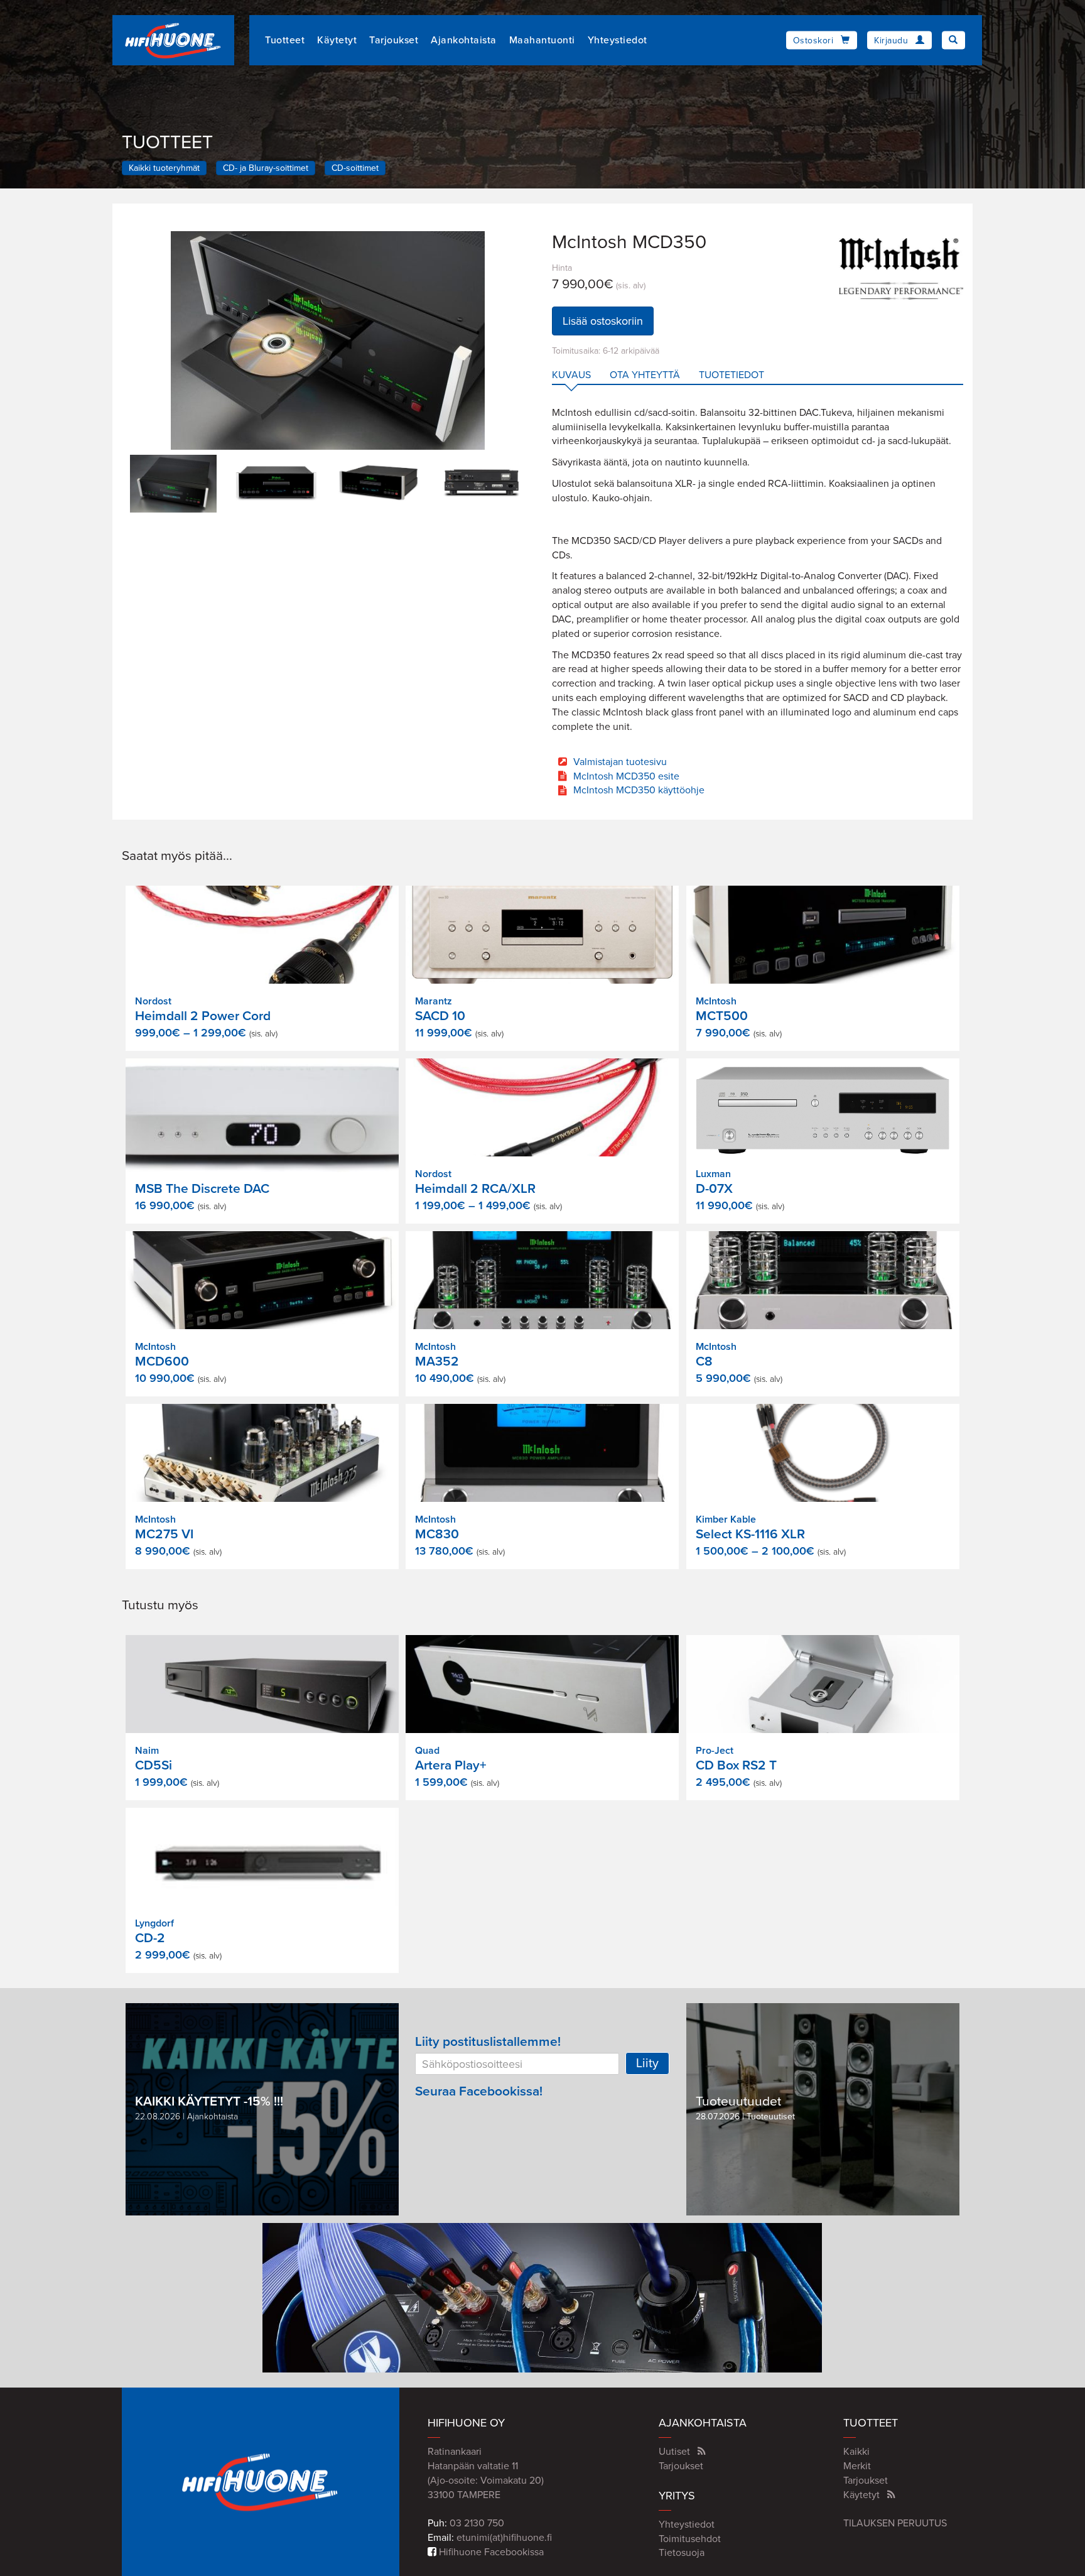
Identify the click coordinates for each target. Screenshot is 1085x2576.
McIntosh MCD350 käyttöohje (639, 790)
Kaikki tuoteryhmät (164, 168)
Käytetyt (337, 40)
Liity (647, 2063)
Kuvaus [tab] (571, 375)
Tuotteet (285, 40)
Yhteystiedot (618, 40)
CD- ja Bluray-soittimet (266, 168)
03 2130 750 (477, 2523)
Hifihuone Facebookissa (490, 2552)
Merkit (857, 2466)
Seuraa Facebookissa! (479, 2091)
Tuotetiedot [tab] (731, 375)
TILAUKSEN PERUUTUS (895, 2523)
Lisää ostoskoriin (603, 321)
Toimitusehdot (690, 2539)
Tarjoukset (394, 40)
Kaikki (856, 2452)
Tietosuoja (682, 2553)
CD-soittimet (355, 168)
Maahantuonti (542, 40)
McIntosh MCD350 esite (626, 776)
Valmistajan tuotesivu (620, 762)
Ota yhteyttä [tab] (645, 375)
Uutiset (674, 2452)
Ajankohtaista (464, 40)
